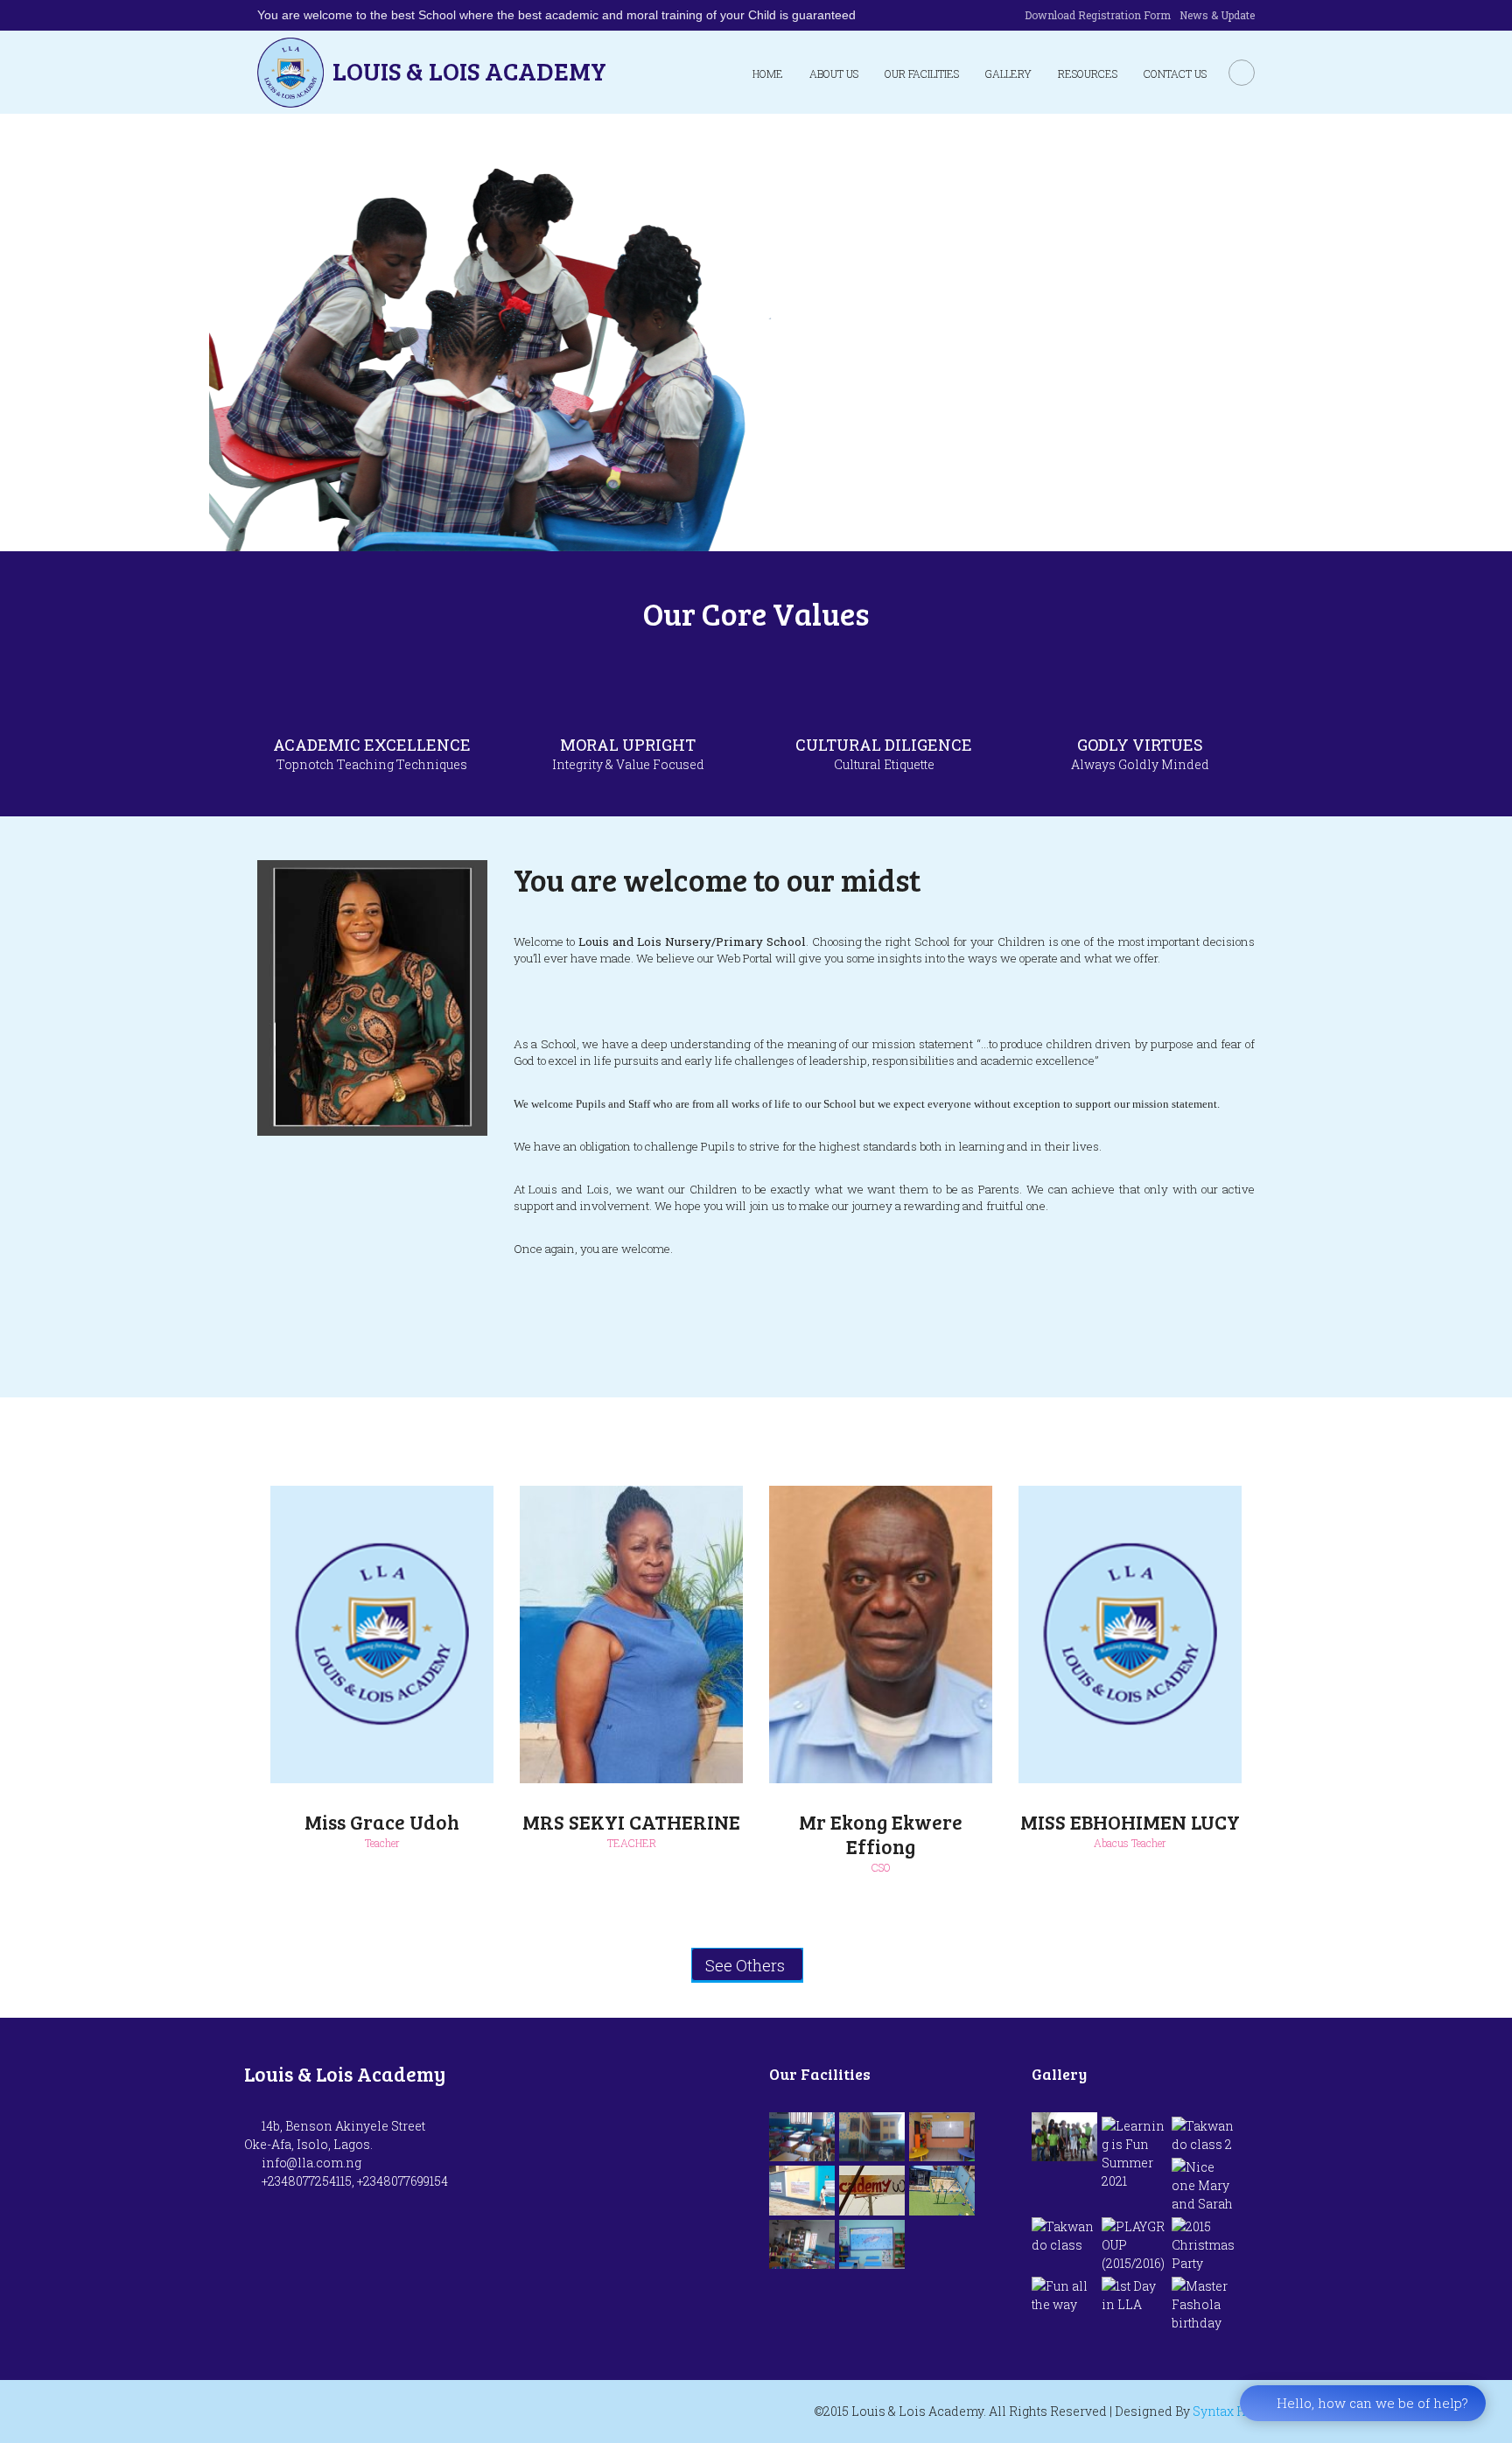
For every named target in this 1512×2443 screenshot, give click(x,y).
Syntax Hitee (1230, 2411)
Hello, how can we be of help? (1372, 2403)
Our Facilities (922, 73)
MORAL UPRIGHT (628, 745)
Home (768, 73)
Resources (1088, 73)
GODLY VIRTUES (1140, 745)
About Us (834, 73)
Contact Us (1175, 73)
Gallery (1008, 73)
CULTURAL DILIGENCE (884, 745)
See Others (745, 1965)
